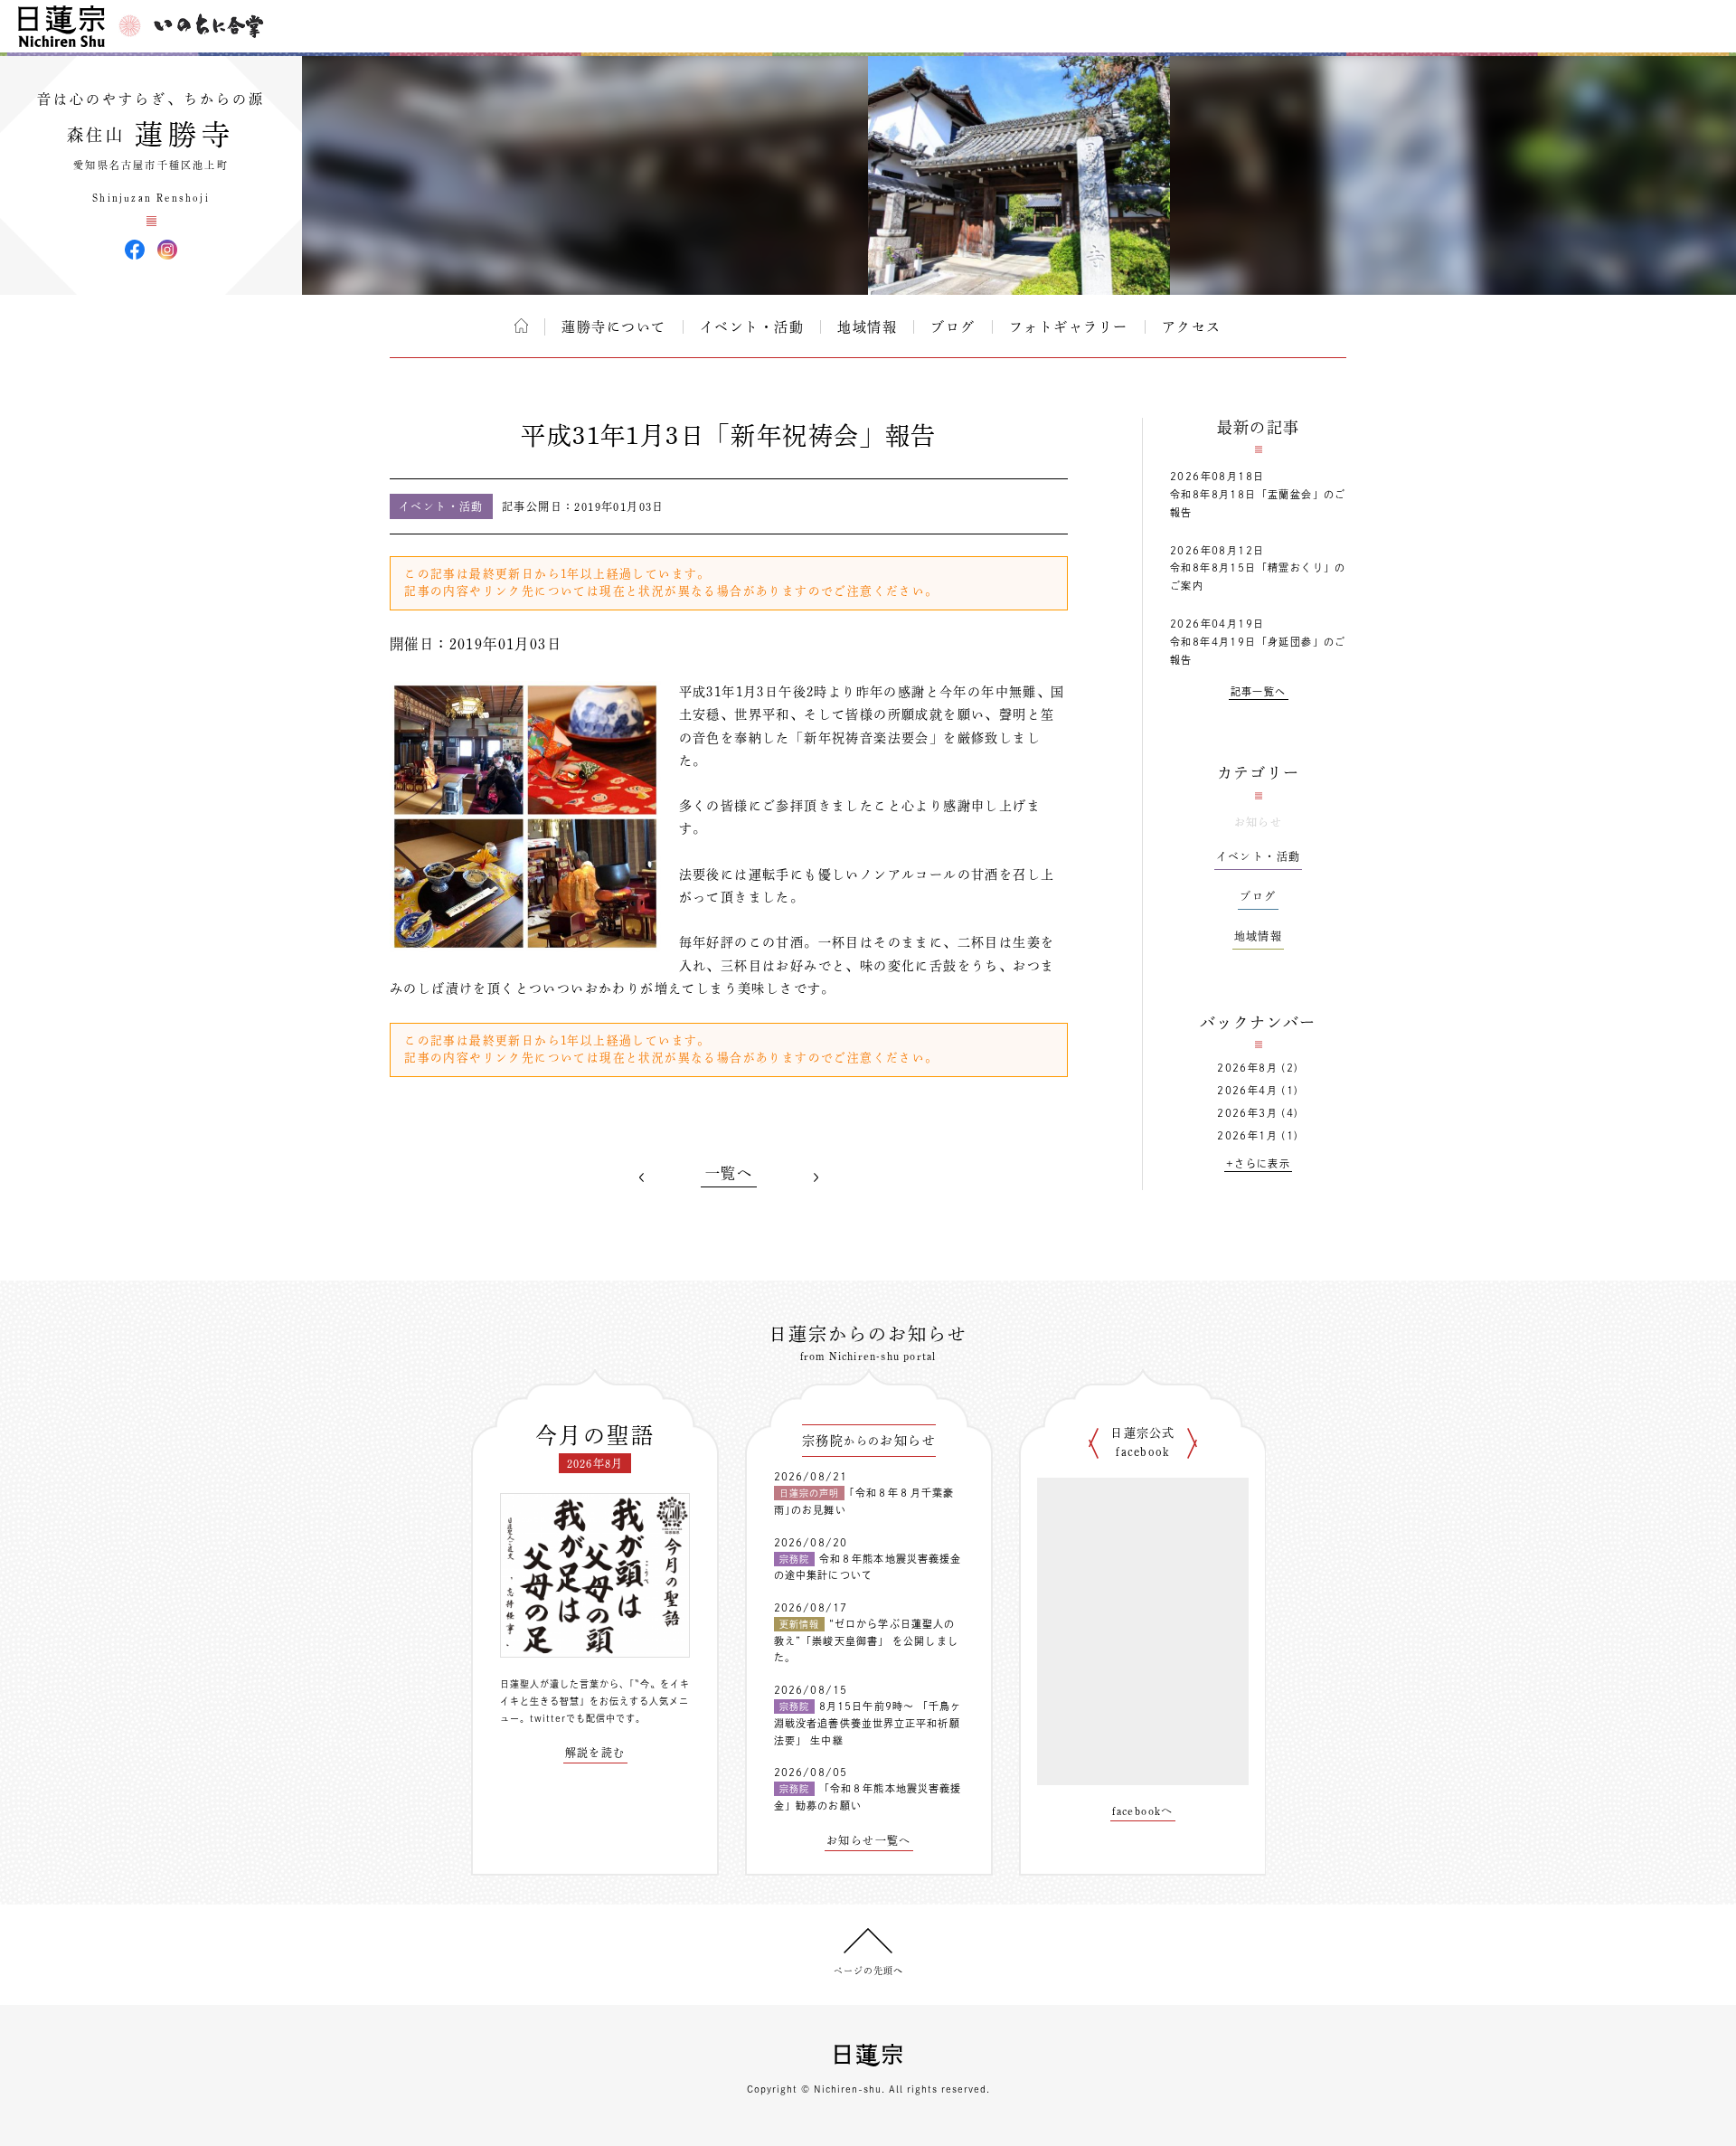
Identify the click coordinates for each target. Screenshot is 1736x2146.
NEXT (816, 1177)
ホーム (521, 326)
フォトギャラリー (1069, 327)
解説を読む (595, 1753)
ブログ (953, 327)
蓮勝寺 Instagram (167, 250)
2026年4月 (1247, 1090)
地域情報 (867, 327)
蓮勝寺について (614, 327)
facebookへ (1143, 1810)
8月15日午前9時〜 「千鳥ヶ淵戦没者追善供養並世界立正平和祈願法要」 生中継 (868, 1723)
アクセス (1192, 327)
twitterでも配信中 (573, 1718)
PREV (642, 1177)
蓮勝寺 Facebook (135, 250)
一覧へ (729, 1173)
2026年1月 (1247, 1135)
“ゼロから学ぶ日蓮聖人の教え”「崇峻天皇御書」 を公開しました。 (866, 1640)
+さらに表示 (1258, 1163)
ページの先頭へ (868, 1971)
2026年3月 (1247, 1113)
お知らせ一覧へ (869, 1840)
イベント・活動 (752, 327)
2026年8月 (1247, 1068)
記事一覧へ (1259, 691)
